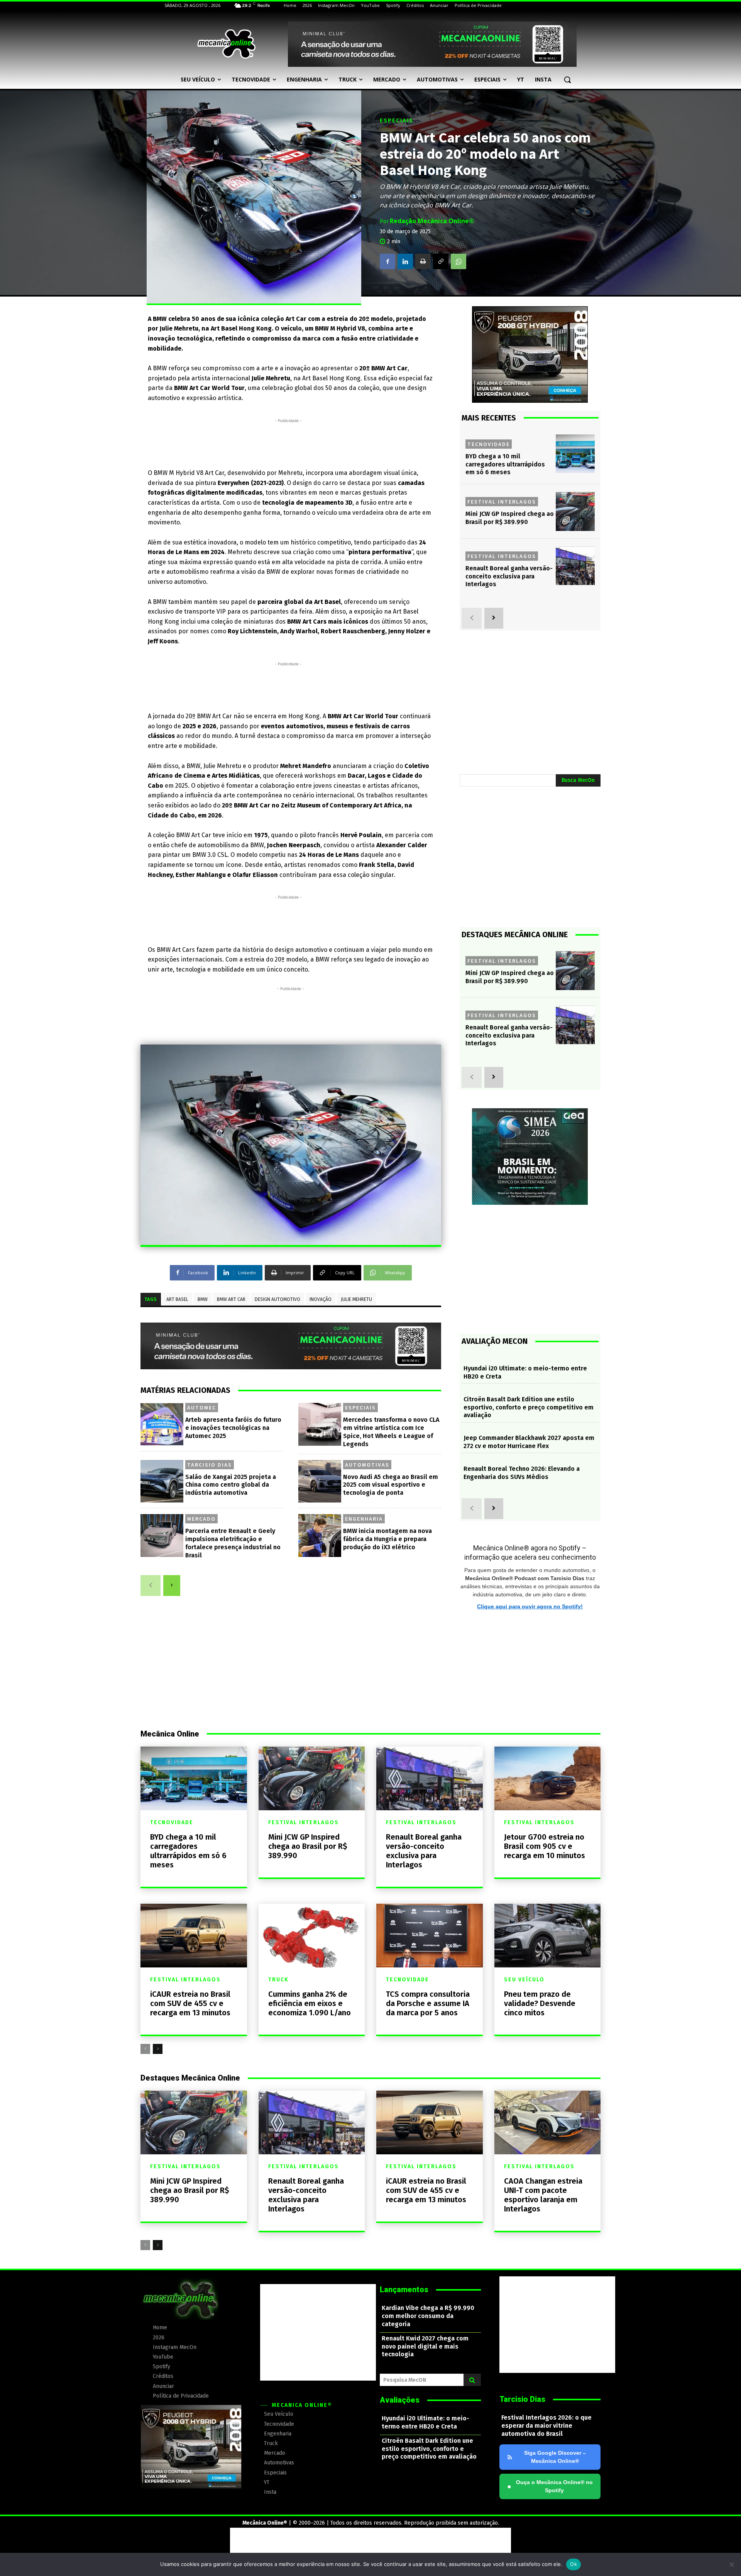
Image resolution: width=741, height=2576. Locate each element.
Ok (574, 2564)
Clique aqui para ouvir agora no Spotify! (530, 1606)
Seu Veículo (524, 1980)
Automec (202, 1408)
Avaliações (400, 2400)
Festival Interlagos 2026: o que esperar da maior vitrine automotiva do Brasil (546, 2426)
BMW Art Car (231, 1299)
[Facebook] (387, 261)
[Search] (472, 2380)
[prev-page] (151, 1586)
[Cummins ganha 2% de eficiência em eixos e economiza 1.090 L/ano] (312, 1936)
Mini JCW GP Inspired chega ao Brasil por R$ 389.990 (510, 518)
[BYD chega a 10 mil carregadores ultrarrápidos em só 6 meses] (575, 454)
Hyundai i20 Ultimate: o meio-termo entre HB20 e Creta (425, 2422)
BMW (203, 1299)
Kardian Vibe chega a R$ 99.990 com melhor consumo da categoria (428, 2316)
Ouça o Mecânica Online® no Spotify (550, 2486)
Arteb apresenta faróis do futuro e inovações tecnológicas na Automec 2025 (233, 1428)
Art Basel (177, 1299)
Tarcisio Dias (210, 1465)
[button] (567, 80)
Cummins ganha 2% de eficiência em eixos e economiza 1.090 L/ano (310, 2003)
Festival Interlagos (502, 502)
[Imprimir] (423, 261)
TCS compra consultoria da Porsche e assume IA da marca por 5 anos (428, 2003)
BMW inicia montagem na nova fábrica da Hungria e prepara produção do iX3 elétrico (387, 1539)
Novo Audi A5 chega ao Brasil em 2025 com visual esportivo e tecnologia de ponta (391, 1485)
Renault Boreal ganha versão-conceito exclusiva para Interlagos (509, 576)
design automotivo (277, 1299)
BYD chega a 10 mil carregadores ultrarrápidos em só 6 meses (505, 464)
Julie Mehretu (356, 1299)
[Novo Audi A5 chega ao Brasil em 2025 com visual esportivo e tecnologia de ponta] (320, 1481)
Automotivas (367, 1465)
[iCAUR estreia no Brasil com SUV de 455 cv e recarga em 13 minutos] (194, 1936)
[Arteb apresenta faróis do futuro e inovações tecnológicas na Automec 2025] (162, 1424)
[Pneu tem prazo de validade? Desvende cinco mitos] (548, 1936)
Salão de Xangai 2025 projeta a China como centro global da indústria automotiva (231, 1485)
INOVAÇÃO (321, 1299)
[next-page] (172, 1586)
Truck (278, 1980)
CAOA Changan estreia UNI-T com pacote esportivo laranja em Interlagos (543, 2195)
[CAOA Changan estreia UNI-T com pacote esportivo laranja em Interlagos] (548, 2122)
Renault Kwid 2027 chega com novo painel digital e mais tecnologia (425, 2346)
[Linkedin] (405, 261)
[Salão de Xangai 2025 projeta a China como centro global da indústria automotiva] (162, 1481)
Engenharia (364, 1519)
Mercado (201, 1519)
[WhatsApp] (458, 261)
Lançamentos (404, 2289)
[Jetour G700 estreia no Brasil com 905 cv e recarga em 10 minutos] (548, 1778)
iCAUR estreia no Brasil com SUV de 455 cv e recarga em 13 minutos (190, 2003)
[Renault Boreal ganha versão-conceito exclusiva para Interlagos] (575, 566)
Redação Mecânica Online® (432, 221)
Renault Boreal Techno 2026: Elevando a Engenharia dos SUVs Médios (522, 1473)
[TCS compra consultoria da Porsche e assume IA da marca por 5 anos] (430, 1936)
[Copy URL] (441, 261)
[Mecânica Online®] (226, 44)
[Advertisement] (288, 442)
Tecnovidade (489, 444)
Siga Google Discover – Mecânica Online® (555, 2457)
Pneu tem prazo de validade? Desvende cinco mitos (540, 2003)
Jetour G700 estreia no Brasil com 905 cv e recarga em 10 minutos (545, 1846)
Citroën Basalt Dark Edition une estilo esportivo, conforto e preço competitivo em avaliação (529, 1407)
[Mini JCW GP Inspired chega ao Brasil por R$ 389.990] (575, 511)
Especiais (397, 121)
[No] (731, 2564)
